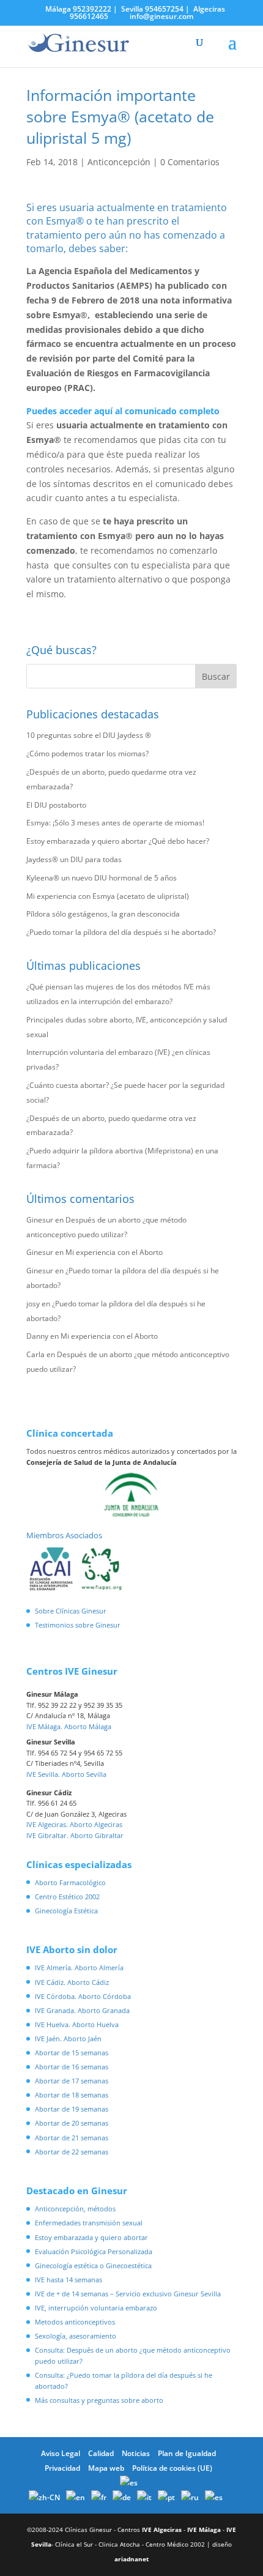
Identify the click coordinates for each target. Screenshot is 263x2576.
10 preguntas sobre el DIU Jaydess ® (89, 735)
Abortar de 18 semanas (72, 2095)
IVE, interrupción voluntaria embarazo (96, 2308)
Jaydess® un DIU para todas (74, 859)
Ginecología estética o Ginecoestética (93, 2265)
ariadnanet (131, 2559)
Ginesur (40, 1220)
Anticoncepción (119, 162)
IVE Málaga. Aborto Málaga (69, 1726)
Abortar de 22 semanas (72, 2152)
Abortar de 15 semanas (72, 2053)
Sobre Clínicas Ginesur (71, 1611)
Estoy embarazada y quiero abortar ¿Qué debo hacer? (118, 841)
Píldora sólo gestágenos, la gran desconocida (103, 914)
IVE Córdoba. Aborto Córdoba (83, 1996)
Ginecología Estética (66, 1911)
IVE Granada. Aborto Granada (82, 2010)
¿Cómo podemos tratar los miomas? (87, 754)
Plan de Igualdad (187, 2453)
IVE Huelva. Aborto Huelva (77, 2024)
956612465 (89, 16)
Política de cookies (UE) (172, 2468)
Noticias (136, 2453)
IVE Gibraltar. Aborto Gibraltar (75, 1835)
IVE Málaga (204, 2529)
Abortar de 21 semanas (72, 2138)
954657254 (164, 9)
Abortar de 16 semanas (72, 2067)
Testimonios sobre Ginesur (78, 1625)
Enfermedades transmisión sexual (89, 2223)
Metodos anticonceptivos (75, 2322)
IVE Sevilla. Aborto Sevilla (66, 1774)
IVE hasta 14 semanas (69, 2280)
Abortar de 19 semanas (72, 2109)
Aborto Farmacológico (70, 1882)
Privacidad (62, 2468)
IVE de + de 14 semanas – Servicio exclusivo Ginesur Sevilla (128, 2294)
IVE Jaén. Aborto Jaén (68, 2038)
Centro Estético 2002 (67, 1897)
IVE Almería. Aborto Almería (79, 1967)
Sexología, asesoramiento (76, 2336)
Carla (35, 1354)
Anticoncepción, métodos (75, 2209)
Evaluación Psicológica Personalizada (94, 2251)
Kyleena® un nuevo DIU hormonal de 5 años (102, 878)
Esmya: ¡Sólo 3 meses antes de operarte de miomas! (115, 823)
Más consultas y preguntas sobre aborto (99, 2400)
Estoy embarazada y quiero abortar (91, 2237)
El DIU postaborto (56, 805)
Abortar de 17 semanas (72, 2081)
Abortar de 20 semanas (72, 2123)
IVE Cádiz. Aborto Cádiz (72, 1982)
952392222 (92, 9)
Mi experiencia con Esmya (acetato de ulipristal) (108, 896)
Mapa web (106, 2468)
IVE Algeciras (162, 2529)
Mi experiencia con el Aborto (114, 1252)
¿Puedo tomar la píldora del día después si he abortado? (121, 932)
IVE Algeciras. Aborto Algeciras (74, 1824)
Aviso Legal (61, 2453)
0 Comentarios (190, 162)
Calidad (101, 2453)
